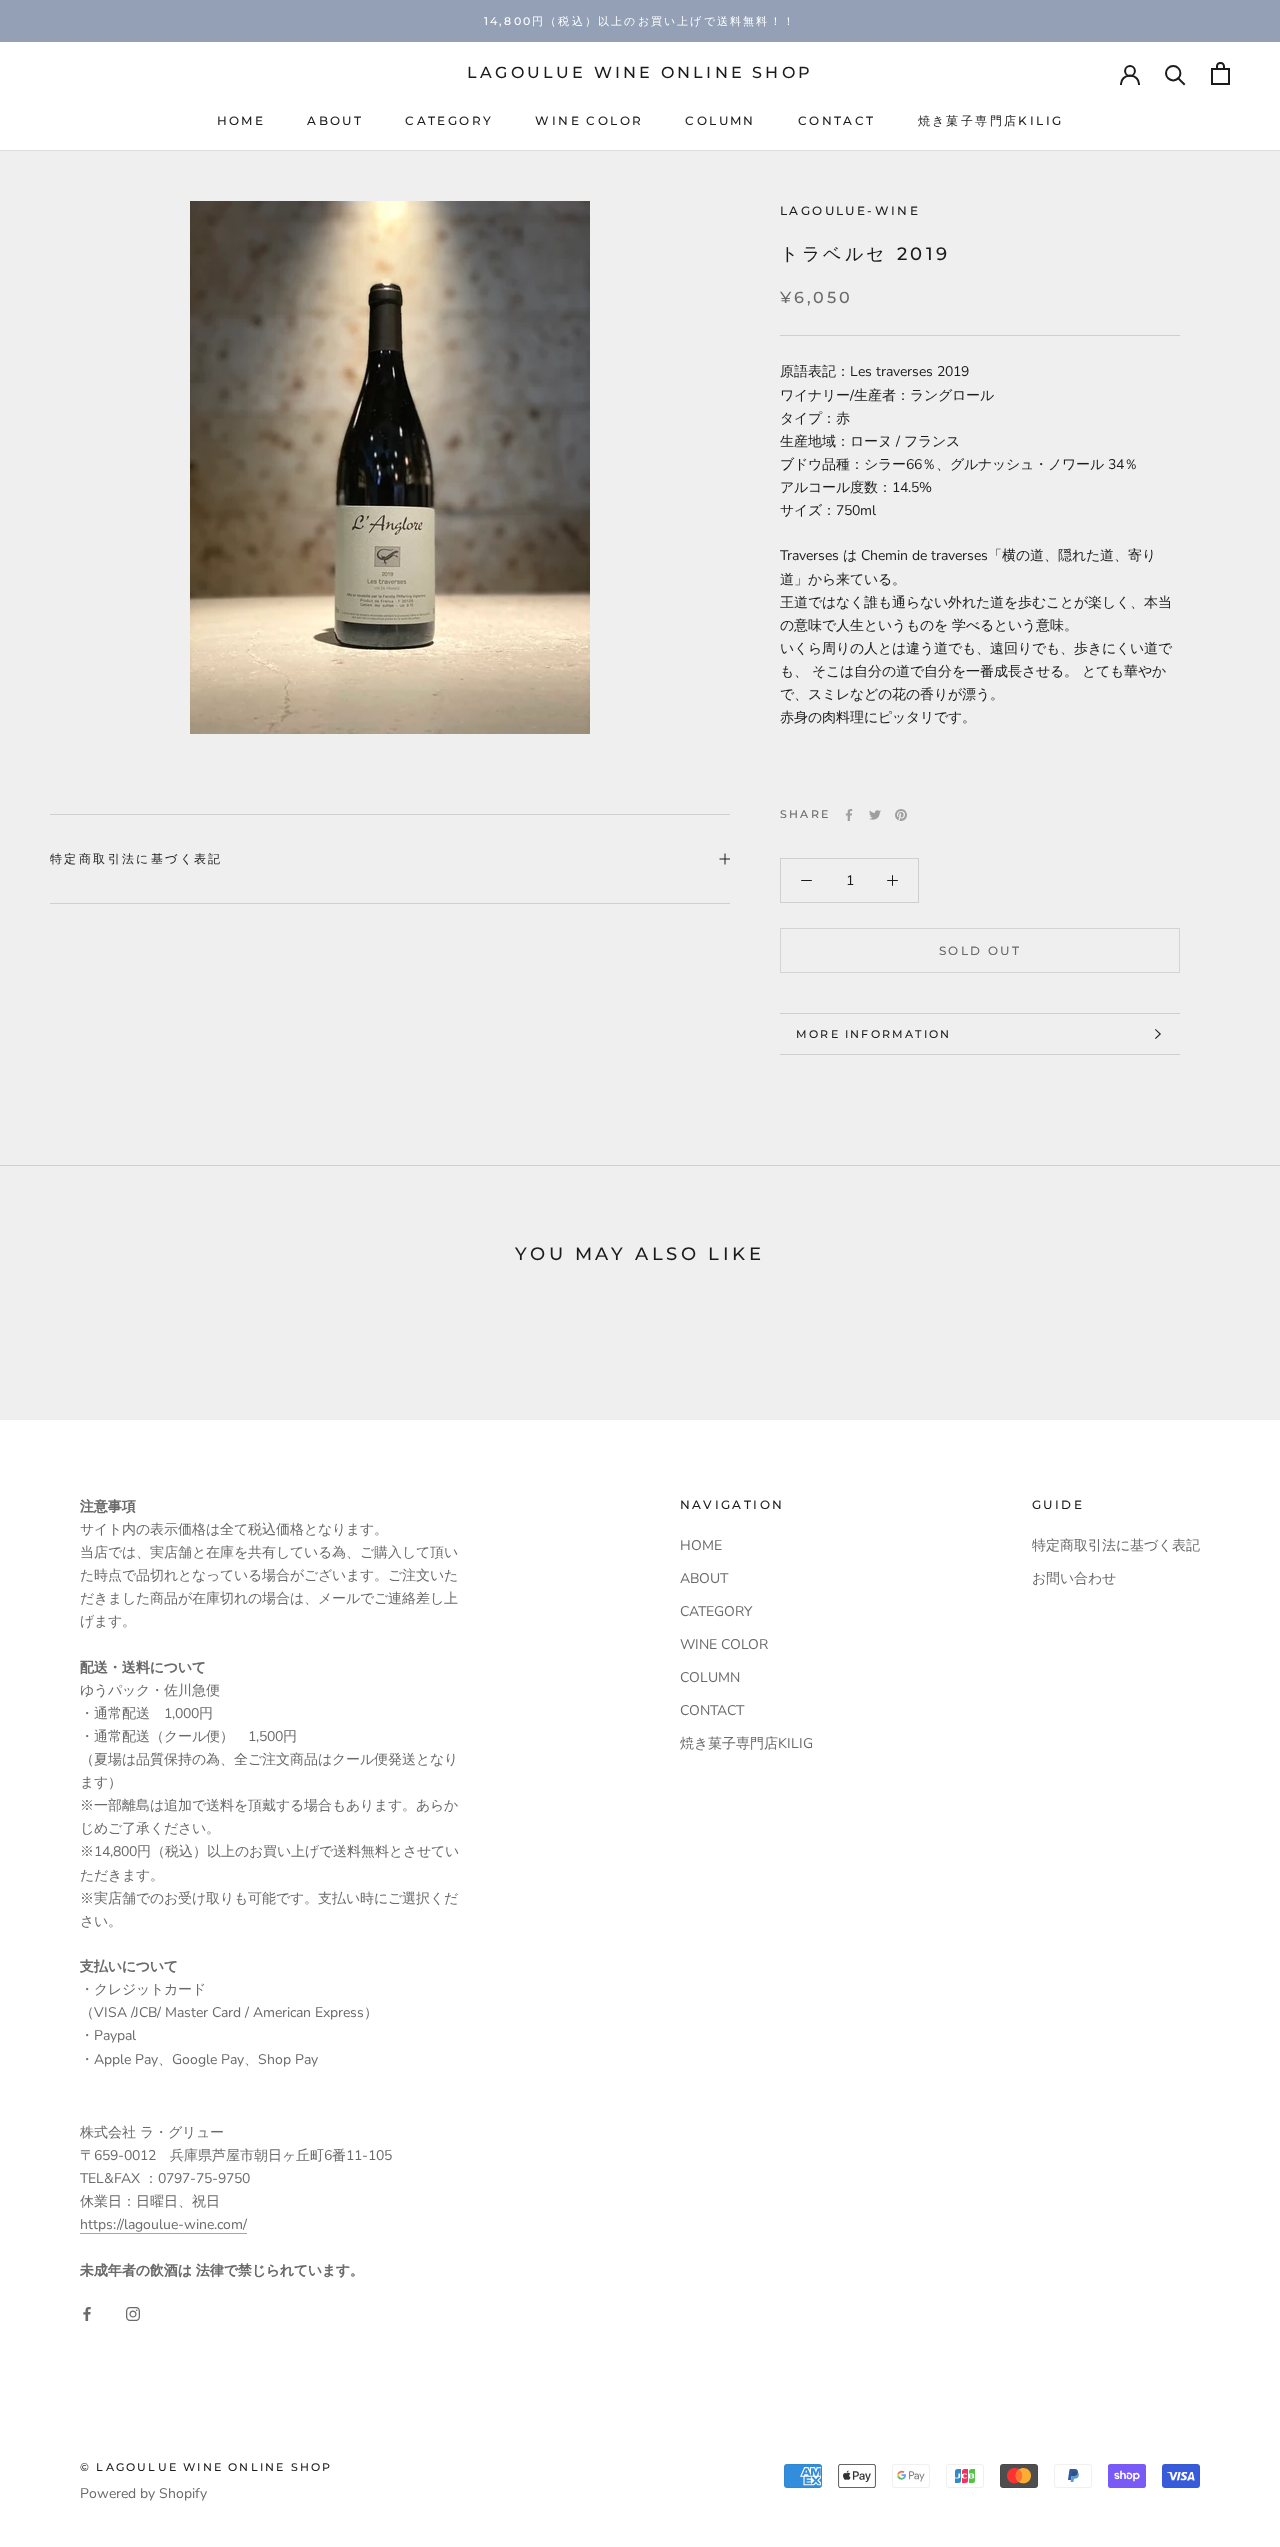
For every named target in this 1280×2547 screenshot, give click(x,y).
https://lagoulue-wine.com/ (163, 2224)
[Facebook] (849, 815)
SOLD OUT (980, 950)
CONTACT (837, 120)
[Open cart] (1220, 73)
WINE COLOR (589, 120)
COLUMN (720, 120)
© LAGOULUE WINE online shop (206, 2467)
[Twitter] (875, 815)
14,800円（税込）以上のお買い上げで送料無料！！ (640, 21)
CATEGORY (449, 120)
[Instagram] (133, 2313)
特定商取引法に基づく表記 (136, 858)
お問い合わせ (1074, 1578)
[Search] (1175, 73)
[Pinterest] (901, 815)
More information (873, 1034)
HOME (241, 120)
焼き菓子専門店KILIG (991, 120)
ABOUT (335, 120)
